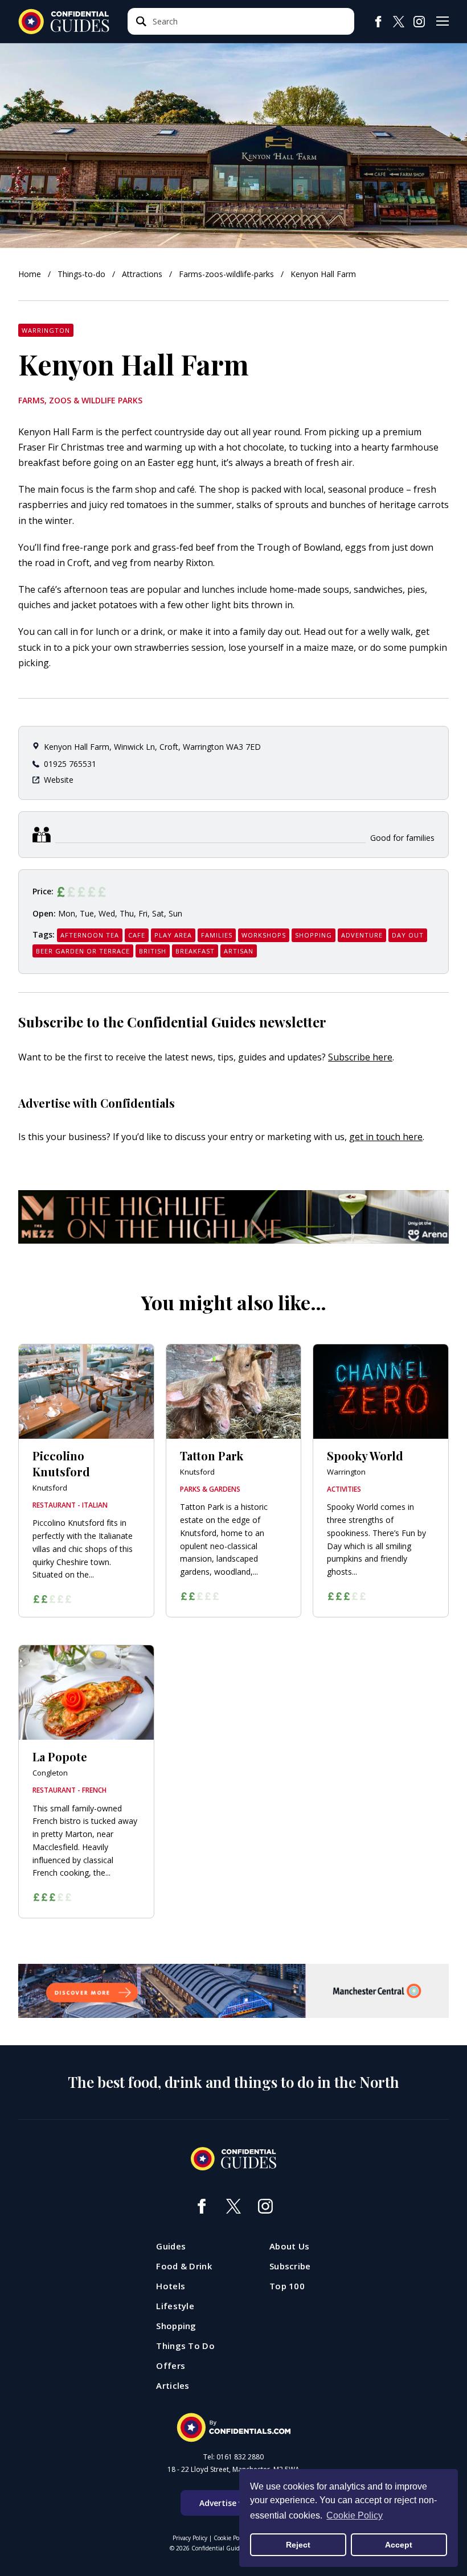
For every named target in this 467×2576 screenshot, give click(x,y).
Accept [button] (399, 2545)
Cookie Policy (231, 2538)
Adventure (362, 935)
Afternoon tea (90, 935)
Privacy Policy (190, 2538)
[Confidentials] (233, 2428)
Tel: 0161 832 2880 (233, 2457)
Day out (408, 935)
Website (59, 780)
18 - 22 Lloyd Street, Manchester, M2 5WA (233, 2470)
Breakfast (195, 951)
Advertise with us (233, 2503)
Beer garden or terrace (83, 951)
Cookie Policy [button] (355, 2515)
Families (217, 935)
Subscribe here (360, 1057)
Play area (173, 935)
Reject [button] (298, 2545)
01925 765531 (70, 764)
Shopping (314, 935)
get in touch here (386, 1137)
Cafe (137, 935)
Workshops (264, 935)
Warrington (46, 330)
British (153, 951)
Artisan (239, 951)
